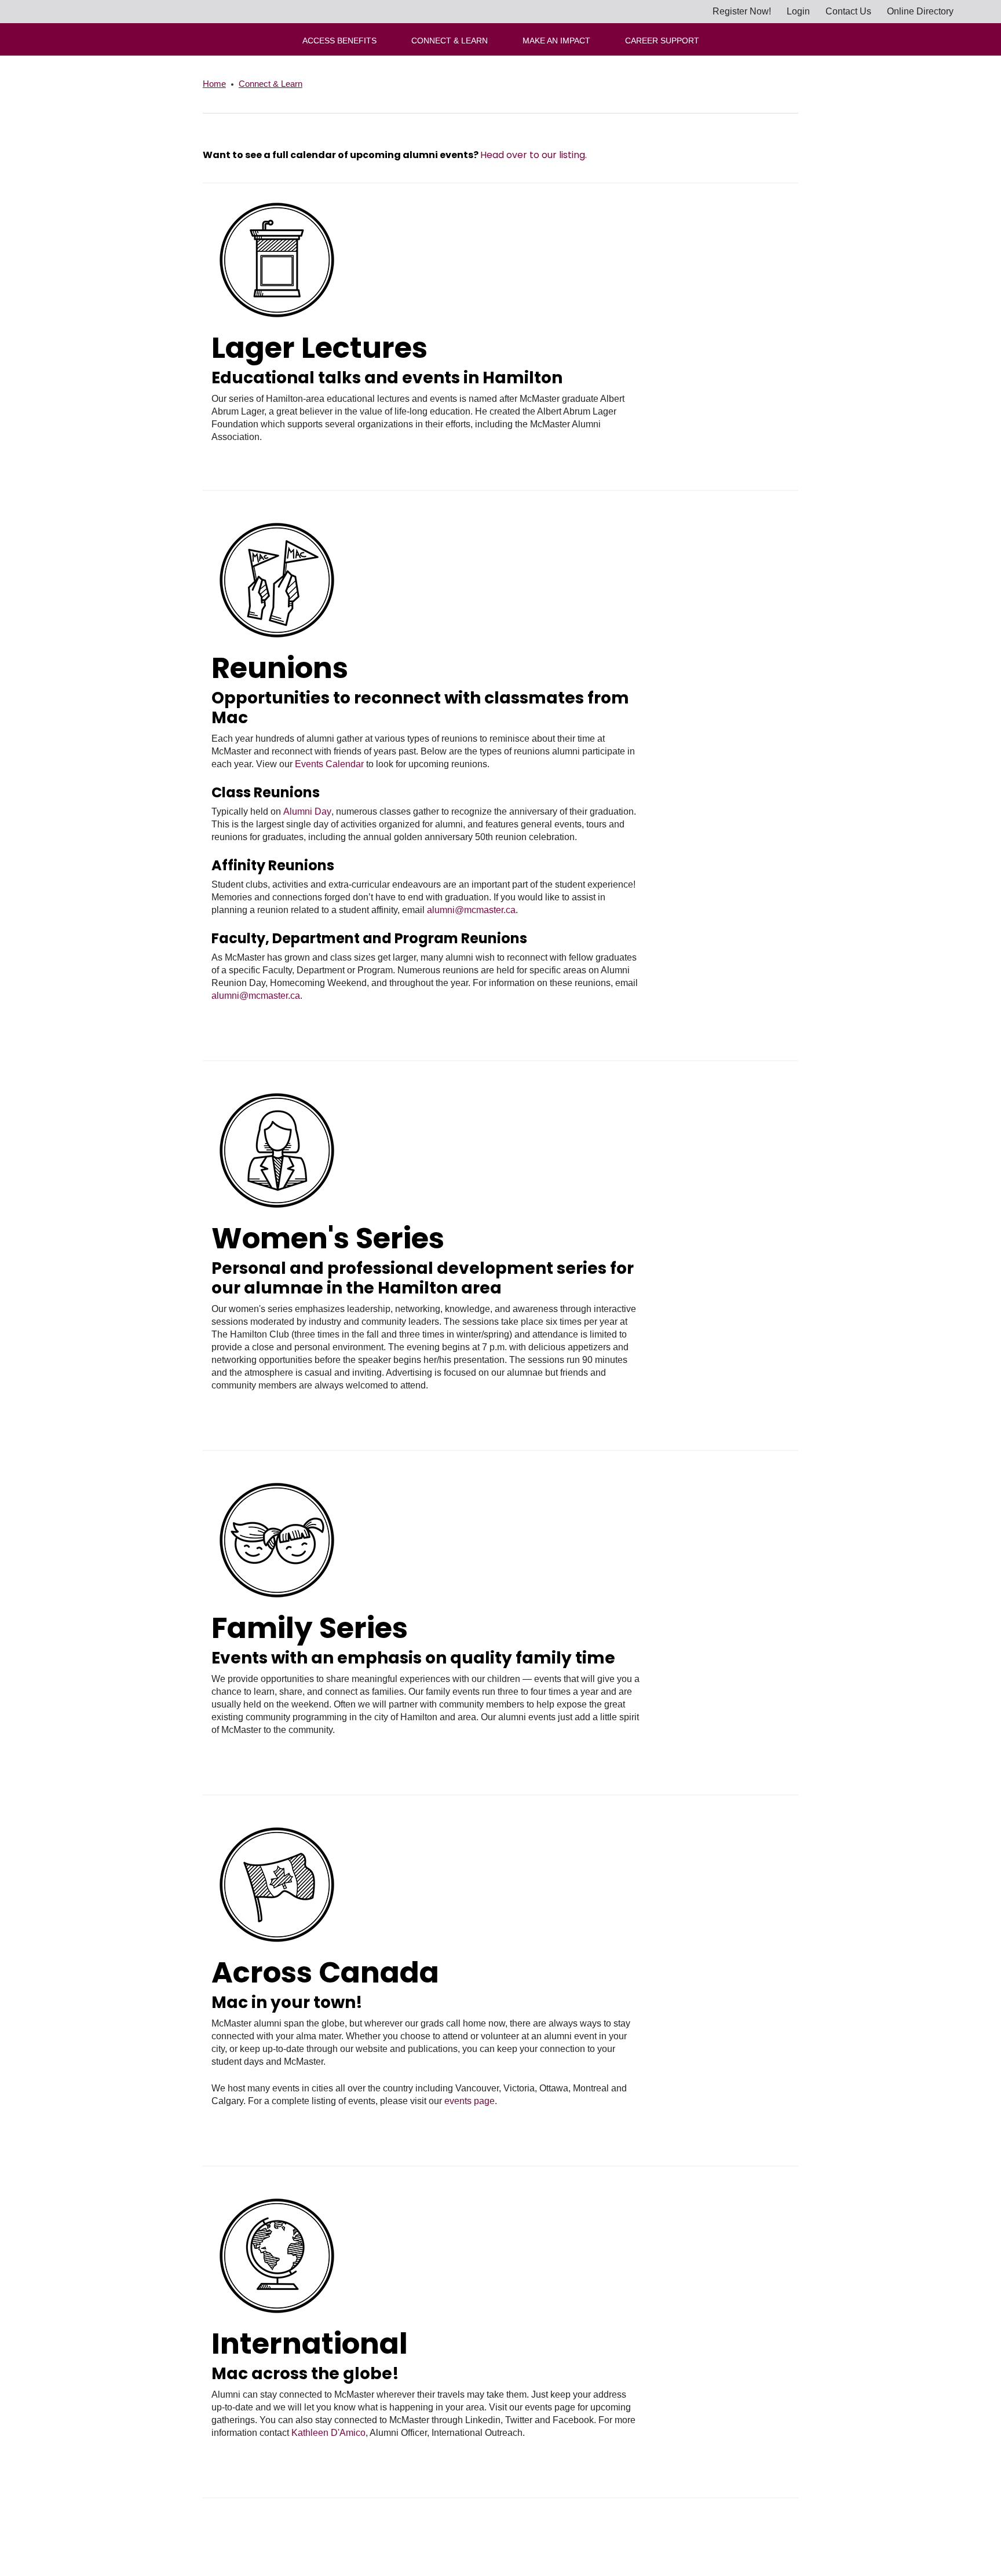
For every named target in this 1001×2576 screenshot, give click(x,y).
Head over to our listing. (534, 155)
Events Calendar (329, 764)
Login (798, 11)
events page (470, 2101)
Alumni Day (307, 811)
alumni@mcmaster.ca (471, 910)
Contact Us (848, 11)
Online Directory (920, 11)
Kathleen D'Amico (328, 2433)
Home (214, 84)
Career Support (662, 41)
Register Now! (742, 11)
